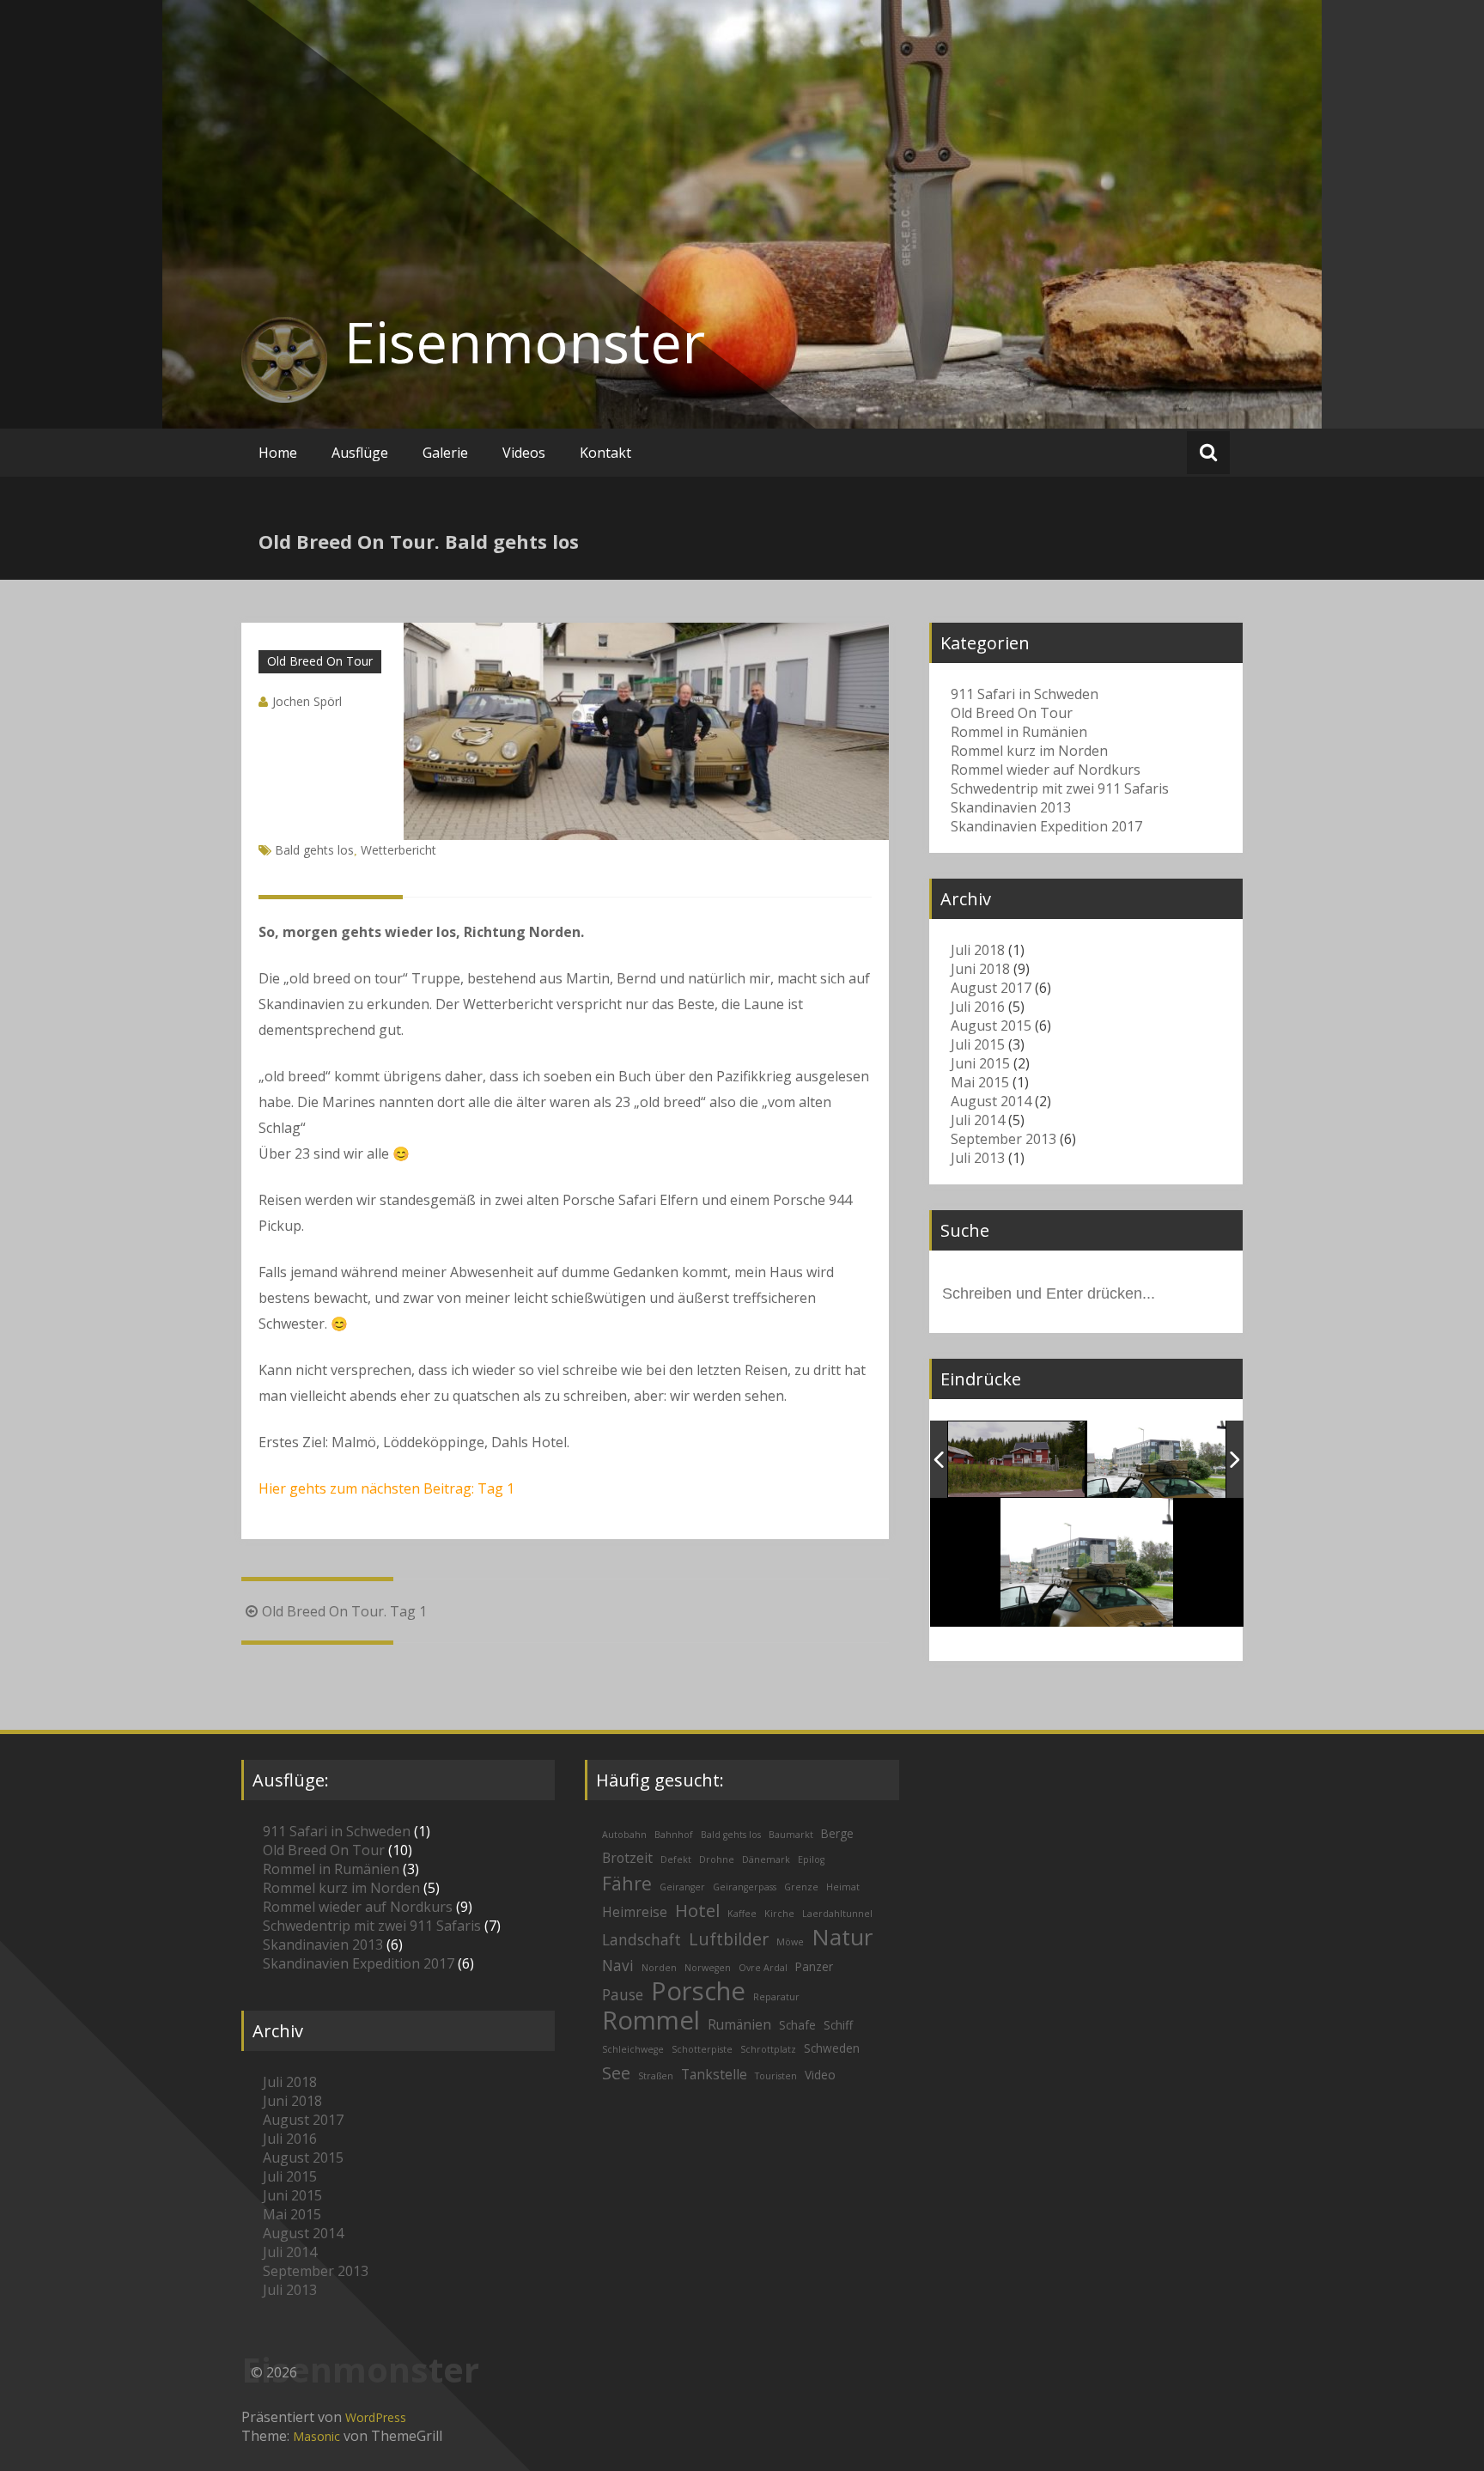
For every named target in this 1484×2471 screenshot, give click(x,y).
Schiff (838, 2025)
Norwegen (708, 1968)
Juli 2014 (978, 1120)
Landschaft (642, 1940)
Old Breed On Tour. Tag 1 (344, 1611)
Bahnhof (674, 1835)
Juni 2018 (980, 969)
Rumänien (739, 2024)
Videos (524, 453)
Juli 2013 (978, 1158)
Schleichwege (633, 2049)
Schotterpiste (702, 2049)
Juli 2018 (978, 950)
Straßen (656, 2076)
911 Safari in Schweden (1025, 694)
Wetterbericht (398, 850)
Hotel (697, 1910)
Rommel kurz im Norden (1029, 751)
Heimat (843, 1887)
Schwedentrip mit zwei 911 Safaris (1060, 788)
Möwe (790, 1942)
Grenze (801, 1887)
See (616, 2073)
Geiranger (682, 1887)
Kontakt (605, 453)
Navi (618, 1966)
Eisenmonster (525, 342)
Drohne (717, 1859)
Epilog (811, 1859)
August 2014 (991, 1101)
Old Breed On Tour (320, 661)
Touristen (776, 2076)
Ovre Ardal (763, 1968)
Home (278, 453)
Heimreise (635, 1912)
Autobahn (624, 1835)
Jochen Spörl (307, 701)
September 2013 (1004, 1139)
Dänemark (766, 1859)
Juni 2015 (980, 1063)
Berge (837, 1833)
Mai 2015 (980, 1082)
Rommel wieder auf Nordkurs (1046, 770)
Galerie (445, 453)
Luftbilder (729, 1939)
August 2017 (991, 988)
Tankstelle (714, 2074)
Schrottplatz (768, 2049)
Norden (659, 1968)
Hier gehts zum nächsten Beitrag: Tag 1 (386, 1488)
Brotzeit (627, 1858)
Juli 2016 (978, 1007)
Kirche (779, 1914)
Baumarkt (791, 1835)
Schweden (832, 2048)
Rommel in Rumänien (1019, 732)
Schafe (797, 2025)
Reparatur (776, 1997)
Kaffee (742, 1914)
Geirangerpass (745, 1887)
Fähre (627, 1883)
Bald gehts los (314, 850)
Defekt (676, 1859)
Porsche (698, 1991)
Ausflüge (360, 453)
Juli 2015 (978, 1044)
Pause (623, 1995)
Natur (842, 1937)
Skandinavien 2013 (1011, 807)
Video (820, 2075)
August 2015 (991, 1026)
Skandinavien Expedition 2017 (1046, 826)
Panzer (814, 1966)
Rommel (651, 2020)
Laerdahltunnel (837, 1914)
